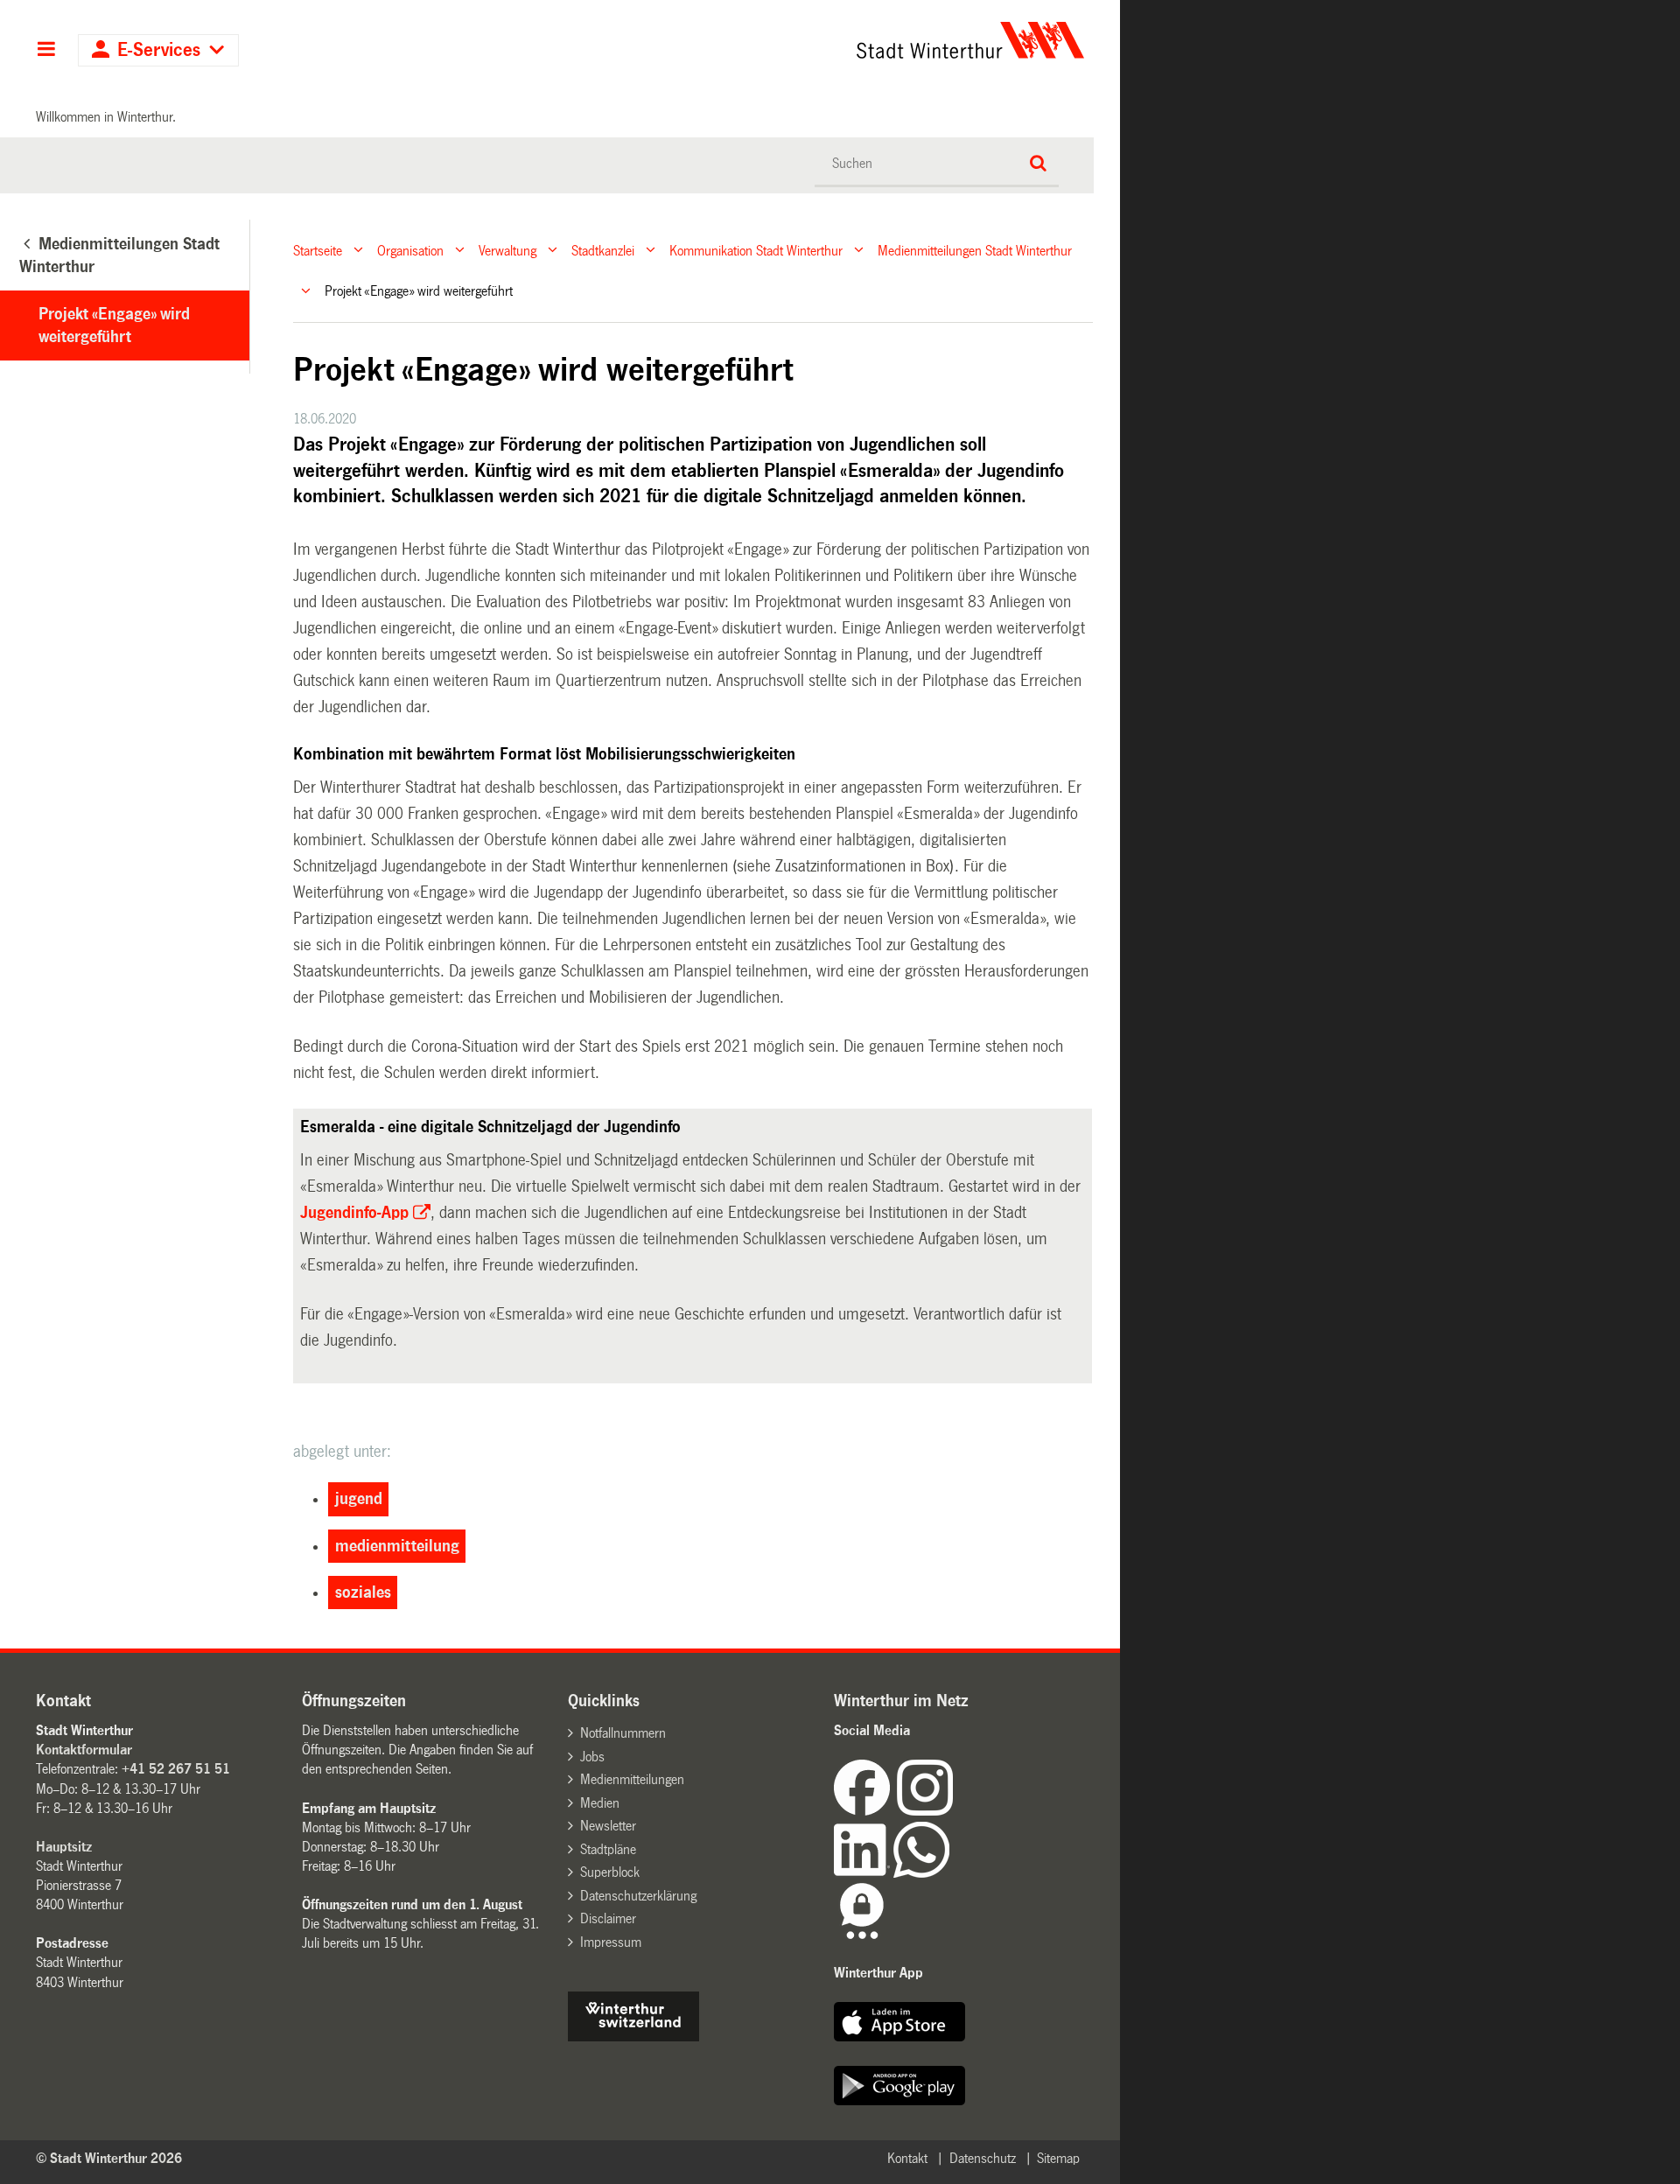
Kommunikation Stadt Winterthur (756, 250)
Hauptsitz (64, 1847)
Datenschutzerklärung (638, 1896)
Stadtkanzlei (603, 250)
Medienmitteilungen (632, 1779)
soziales (363, 1592)
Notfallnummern (623, 1733)
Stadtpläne (608, 1849)
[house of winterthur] (633, 2037)
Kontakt (907, 2158)
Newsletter (608, 1826)
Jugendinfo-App (354, 1213)
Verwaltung (507, 250)
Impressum (611, 1942)
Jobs (592, 1757)
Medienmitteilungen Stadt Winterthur (975, 250)
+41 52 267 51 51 (176, 1769)
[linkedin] (864, 1873)
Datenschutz (983, 2158)
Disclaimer (608, 1918)
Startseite (318, 250)
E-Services (159, 50)
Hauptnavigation (46, 51)
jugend (359, 1499)
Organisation (410, 250)
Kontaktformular (84, 1750)
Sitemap (1058, 2158)
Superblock (610, 1872)
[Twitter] (955, 1811)
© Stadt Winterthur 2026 (109, 2158)
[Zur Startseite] (807, 40)
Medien (600, 1803)
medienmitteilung (397, 1546)
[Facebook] (865, 1811)
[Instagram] (925, 1811)
